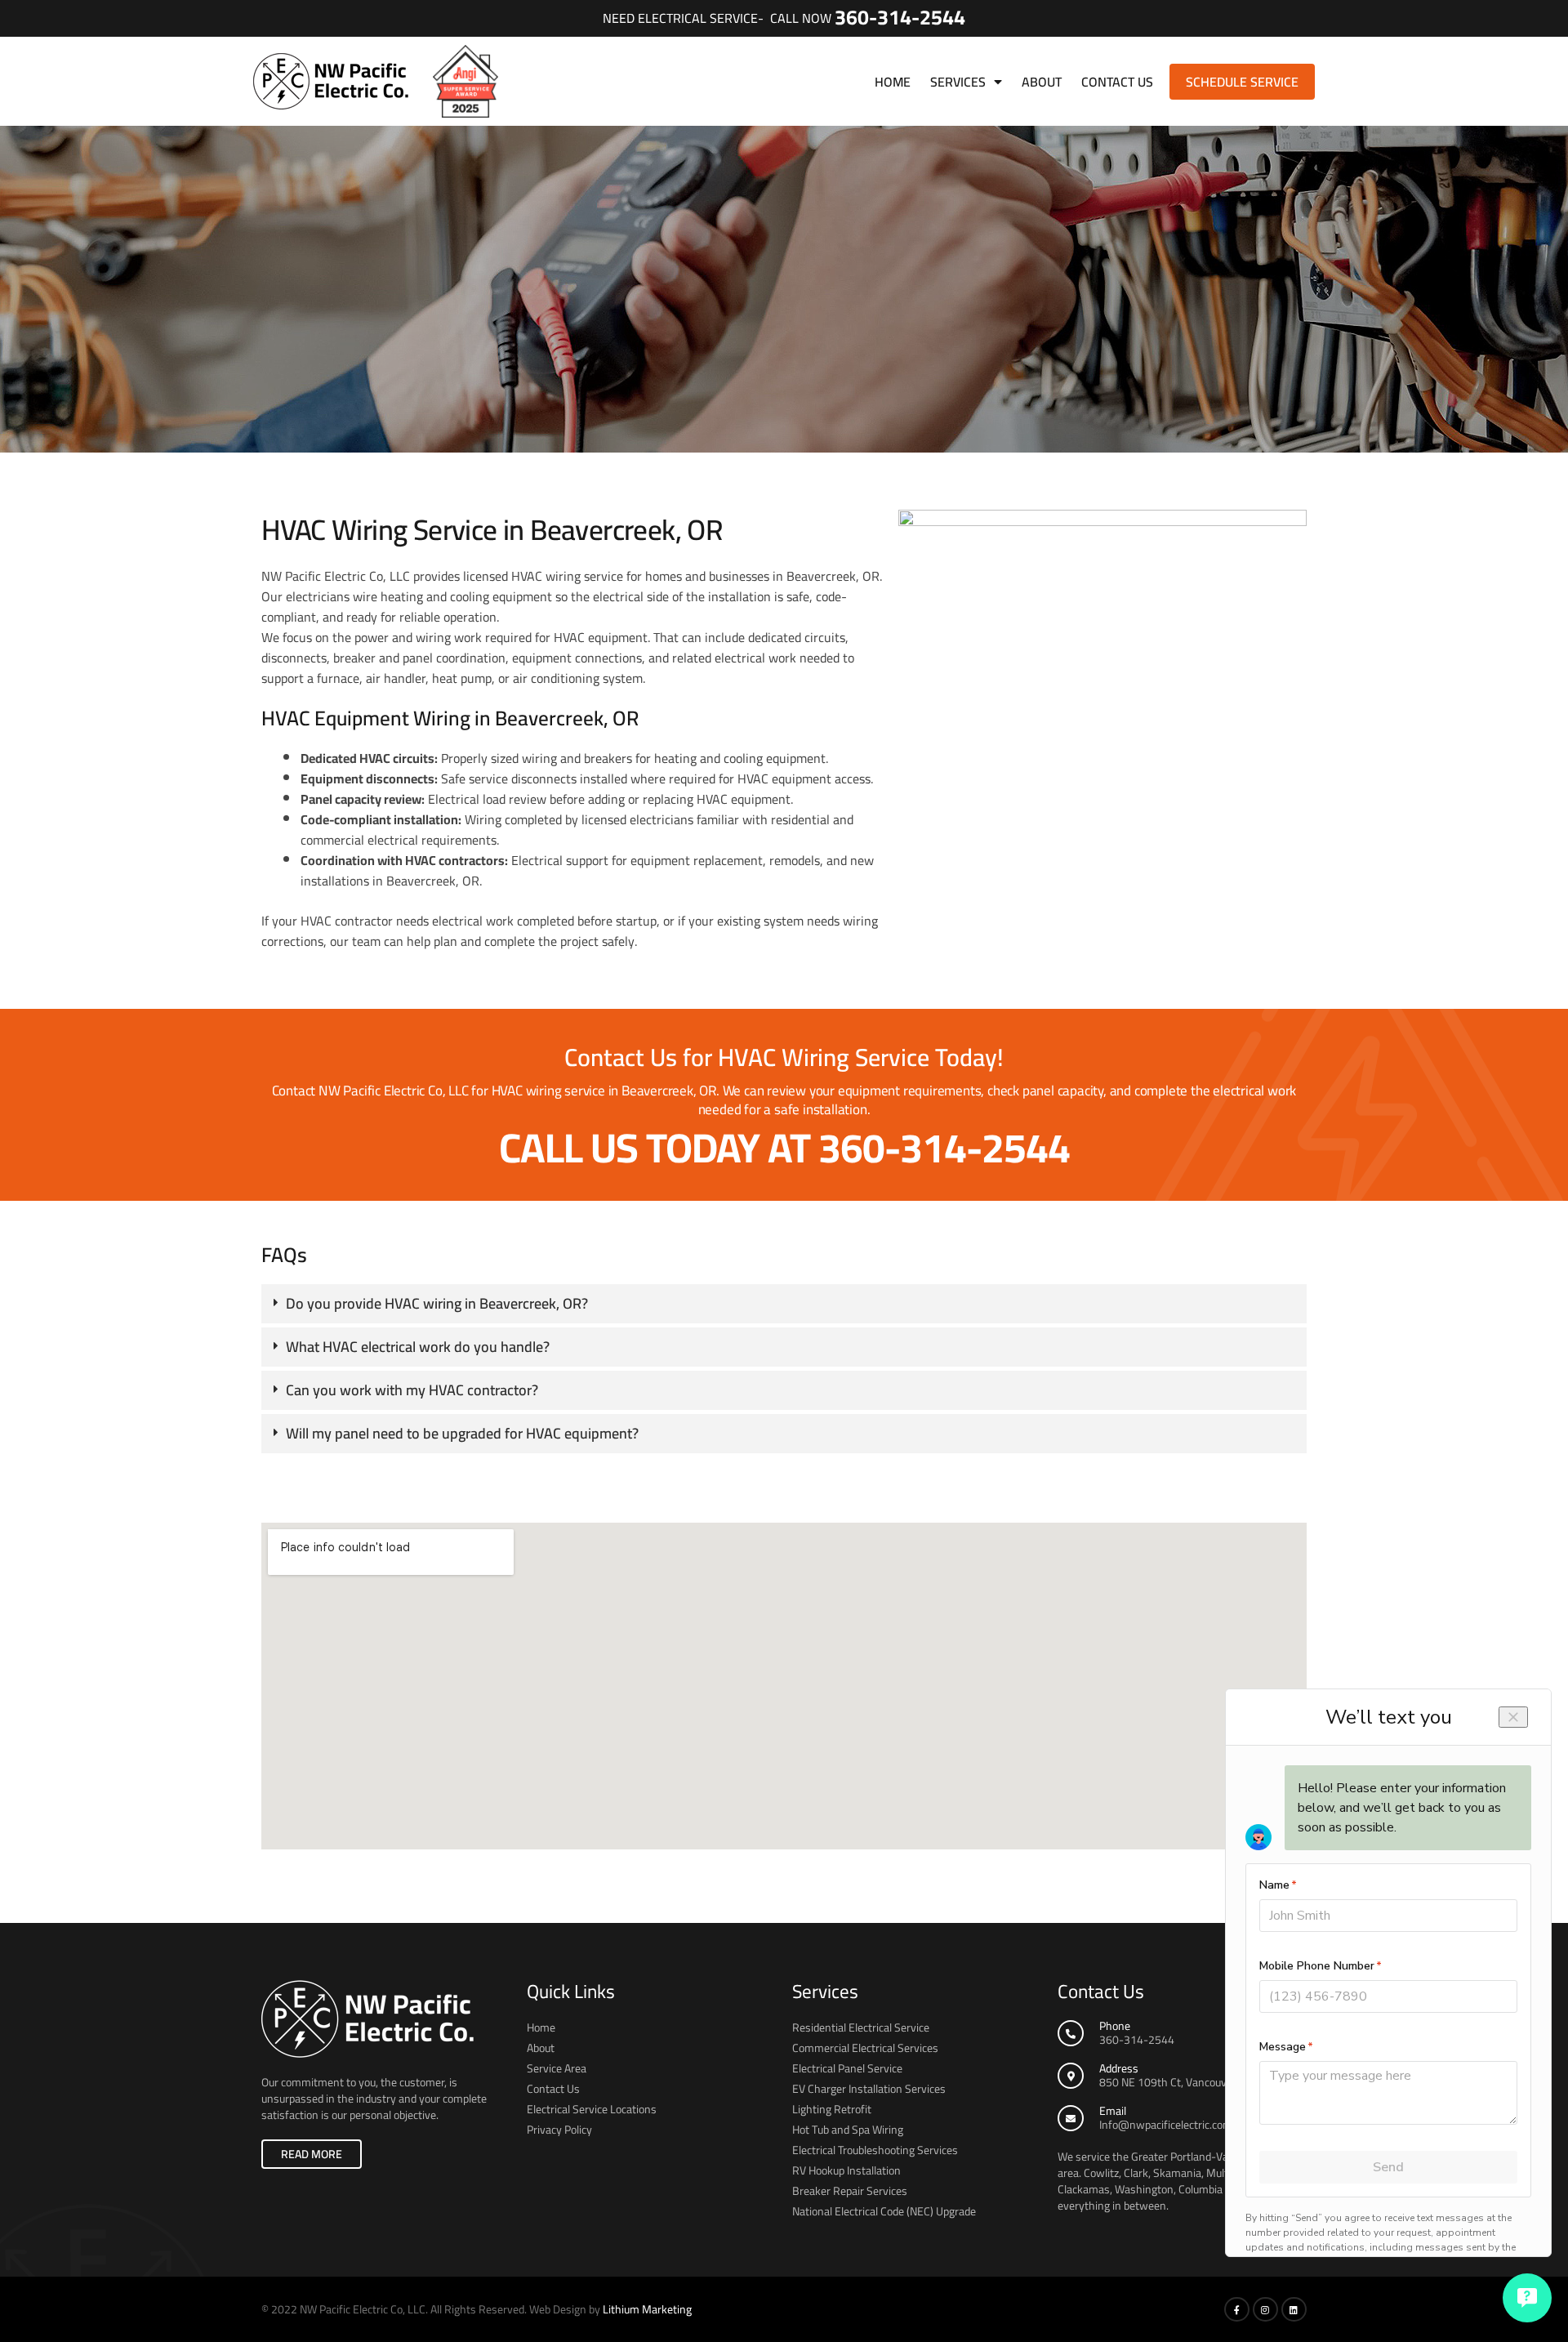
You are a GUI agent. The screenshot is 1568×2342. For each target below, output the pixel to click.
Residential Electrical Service (861, 2028)
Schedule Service (1242, 82)
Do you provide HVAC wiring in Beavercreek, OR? (437, 1303)
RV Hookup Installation (846, 2170)
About (1042, 82)
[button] (784, 1304)
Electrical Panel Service (847, 2068)
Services (958, 82)
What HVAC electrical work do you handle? (418, 1347)
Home (893, 82)
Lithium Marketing (647, 2309)
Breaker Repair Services (850, 2191)
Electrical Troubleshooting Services (875, 2150)
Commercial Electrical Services (865, 2048)
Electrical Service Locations (592, 2109)
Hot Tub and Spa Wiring (848, 2130)
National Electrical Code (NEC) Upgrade (884, 2211)
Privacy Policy (559, 2130)
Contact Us (1117, 82)
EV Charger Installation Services (869, 2089)
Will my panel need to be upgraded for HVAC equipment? (462, 1433)
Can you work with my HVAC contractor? (412, 1390)
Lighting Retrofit (832, 2109)
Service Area (557, 2068)
